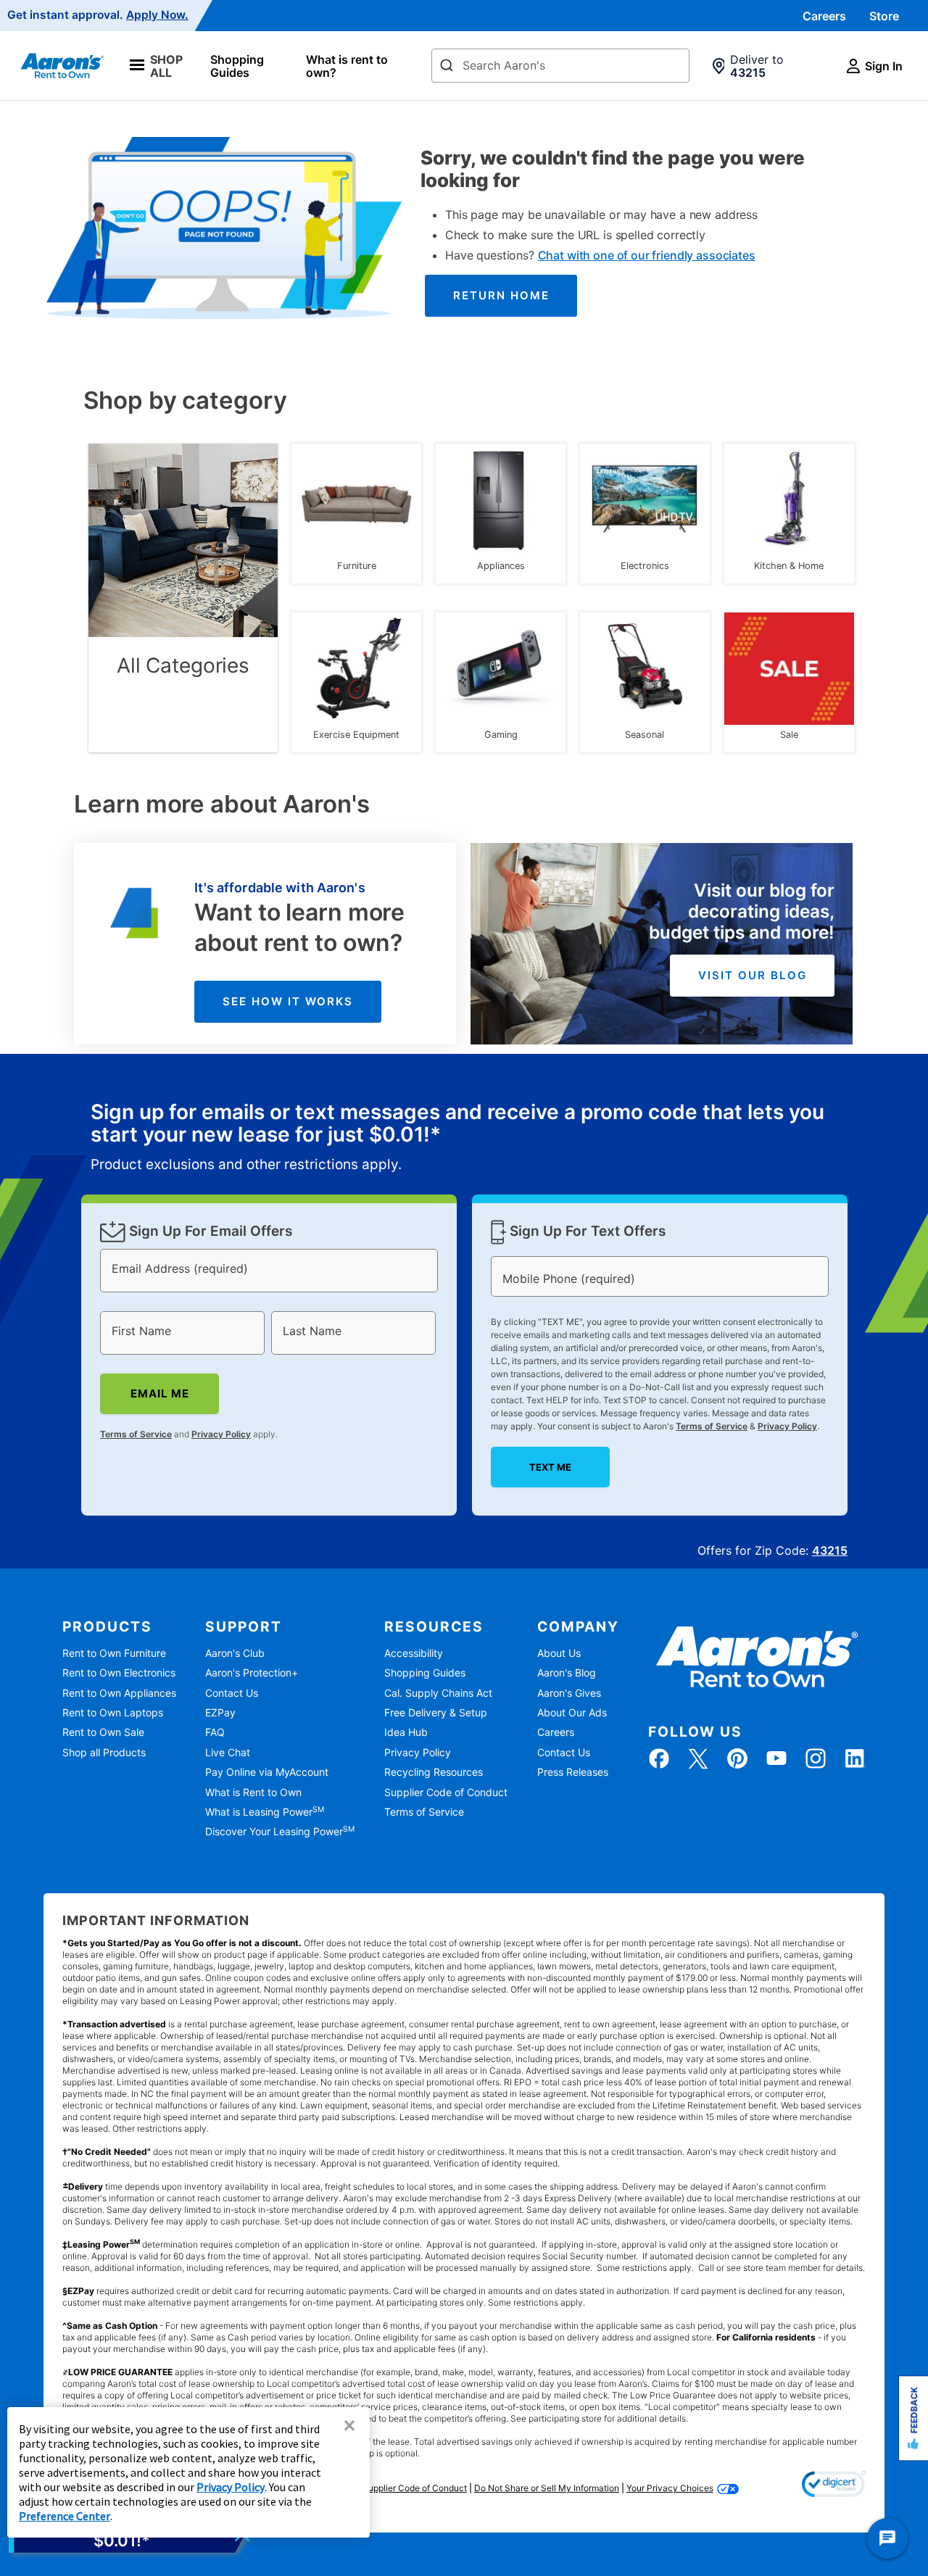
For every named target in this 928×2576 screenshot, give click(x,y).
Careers (824, 16)
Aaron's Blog (567, 1673)
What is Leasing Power (265, 1812)
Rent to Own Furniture (114, 1653)
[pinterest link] (737, 1758)
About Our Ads (572, 1712)
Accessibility (414, 1653)
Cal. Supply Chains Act (438, 1693)
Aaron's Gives (569, 1693)
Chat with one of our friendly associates (647, 255)
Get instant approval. (98, 15)
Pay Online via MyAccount (267, 1772)
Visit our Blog (753, 975)
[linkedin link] (855, 1758)
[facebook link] (659, 1758)
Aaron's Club (235, 1653)
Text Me (550, 1467)
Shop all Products (104, 1752)
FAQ (215, 1732)
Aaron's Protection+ (252, 1673)
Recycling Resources (434, 1772)
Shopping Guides (237, 66)
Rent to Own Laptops (113, 1712)
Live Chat (228, 1752)
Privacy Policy (221, 1434)
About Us (559, 1653)
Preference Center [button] (65, 2516)
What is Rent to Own (253, 1792)
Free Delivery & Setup (436, 1712)
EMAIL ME (159, 1393)
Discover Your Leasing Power (280, 1831)
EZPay (220, 1712)
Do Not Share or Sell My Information (547, 2488)
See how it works (288, 1001)
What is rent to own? (347, 66)
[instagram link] (816, 1758)
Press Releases (573, 1772)
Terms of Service (136, 1434)
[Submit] (447, 67)
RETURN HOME (501, 295)
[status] (464, 1138)
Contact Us (232, 1693)
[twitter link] (698, 1758)
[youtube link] (776, 1758)
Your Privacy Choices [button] (670, 2488)
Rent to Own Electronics (119, 1673)
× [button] (349, 2425)
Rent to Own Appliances (119, 1693)
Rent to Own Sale (103, 1732)
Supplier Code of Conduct (446, 1792)
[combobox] (560, 66)
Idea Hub (406, 1732)
